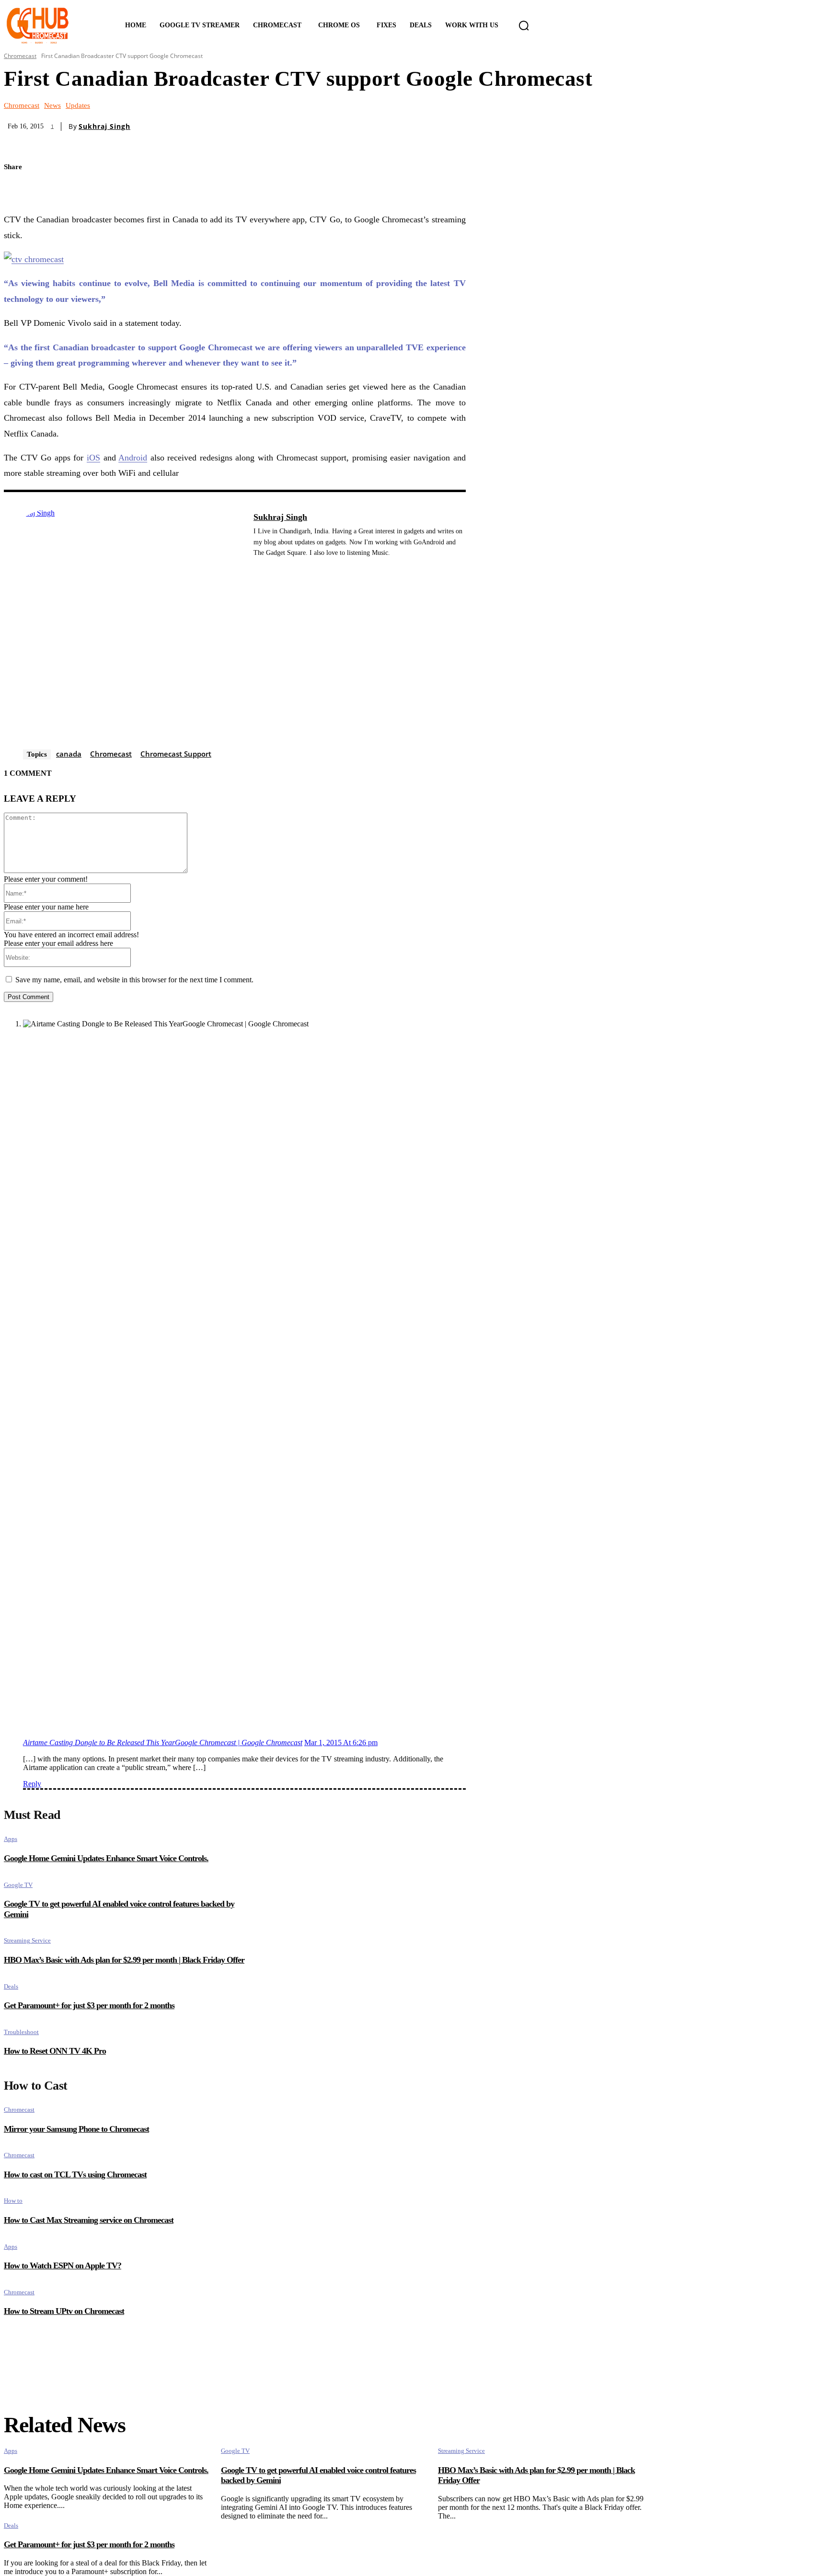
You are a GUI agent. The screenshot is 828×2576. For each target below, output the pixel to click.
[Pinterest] (53, 190)
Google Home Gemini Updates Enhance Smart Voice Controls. (106, 1858)
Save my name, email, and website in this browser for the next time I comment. (134, 980)
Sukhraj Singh (104, 126)
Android (133, 458)
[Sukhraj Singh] (124, 629)
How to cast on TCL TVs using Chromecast (75, 2174)
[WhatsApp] (86, 190)
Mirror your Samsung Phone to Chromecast (76, 2129)
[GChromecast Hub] (52, 25)
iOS (93, 458)
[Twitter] (19, 190)
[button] (524, 25)
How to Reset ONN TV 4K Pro (55, 2051)
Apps (11, 1839)
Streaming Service (27, 1940)
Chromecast (20, 56)
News (52, 106)
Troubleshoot (21, 2032)
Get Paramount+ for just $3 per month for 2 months (89, 2005)
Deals (11, 1986)
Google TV (18, 1885)
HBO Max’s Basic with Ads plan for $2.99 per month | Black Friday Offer (124, 1960)
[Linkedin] (257, 568)
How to (13, 2201)
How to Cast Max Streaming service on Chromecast (89, 2220)
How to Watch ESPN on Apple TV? (63, 2265)
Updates (78, 106)
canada (69, 754)
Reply (32, 1784)
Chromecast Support (176, 754)
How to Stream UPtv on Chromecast (64, 2311)
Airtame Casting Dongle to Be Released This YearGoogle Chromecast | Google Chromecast (163, 1742)
